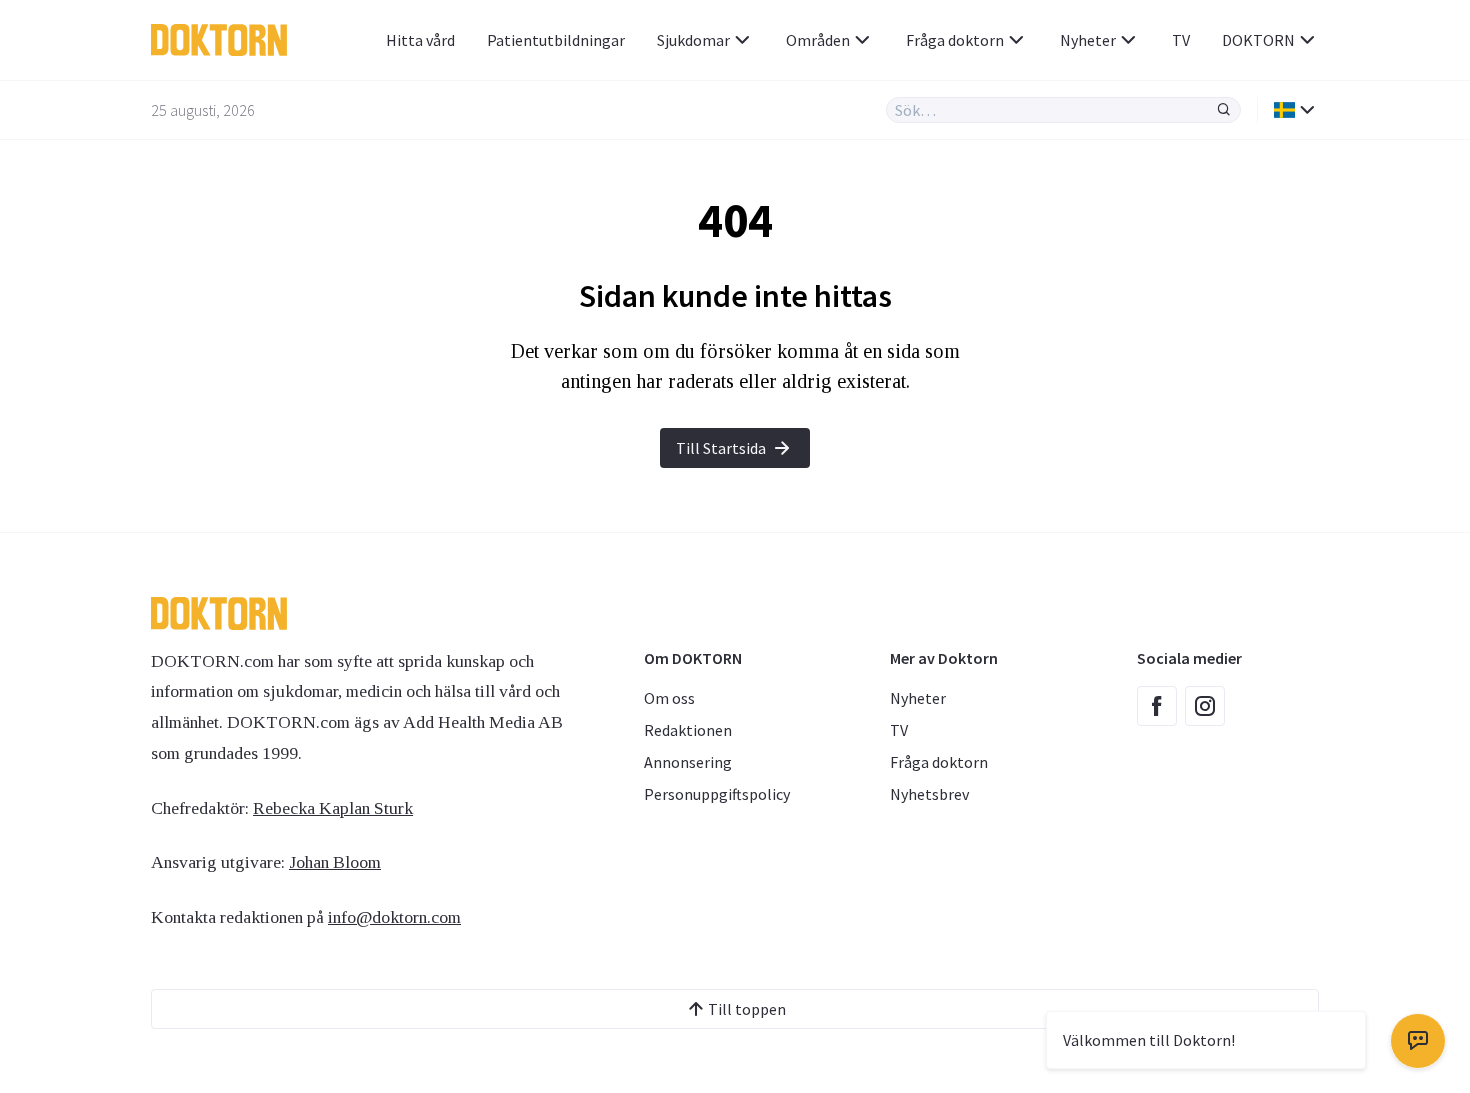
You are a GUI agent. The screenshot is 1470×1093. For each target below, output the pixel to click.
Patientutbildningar (556, 40)
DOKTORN (1258, 40)
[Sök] (1224, 110)
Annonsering (688, 762)
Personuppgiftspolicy (717, 794)
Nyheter (1088, 40)
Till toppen (747, 1009)
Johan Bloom (335, 862)
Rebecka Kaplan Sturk (333, 808)
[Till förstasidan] (228, 40)
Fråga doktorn (955, 40)
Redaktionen (688, 730)
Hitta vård (420, 40)
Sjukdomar (693, 40)
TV (1181, 40)
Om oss (669, 698)
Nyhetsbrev (929, 794)
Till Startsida (721, 448)
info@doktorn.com (394, 917)
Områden (818, 40)
